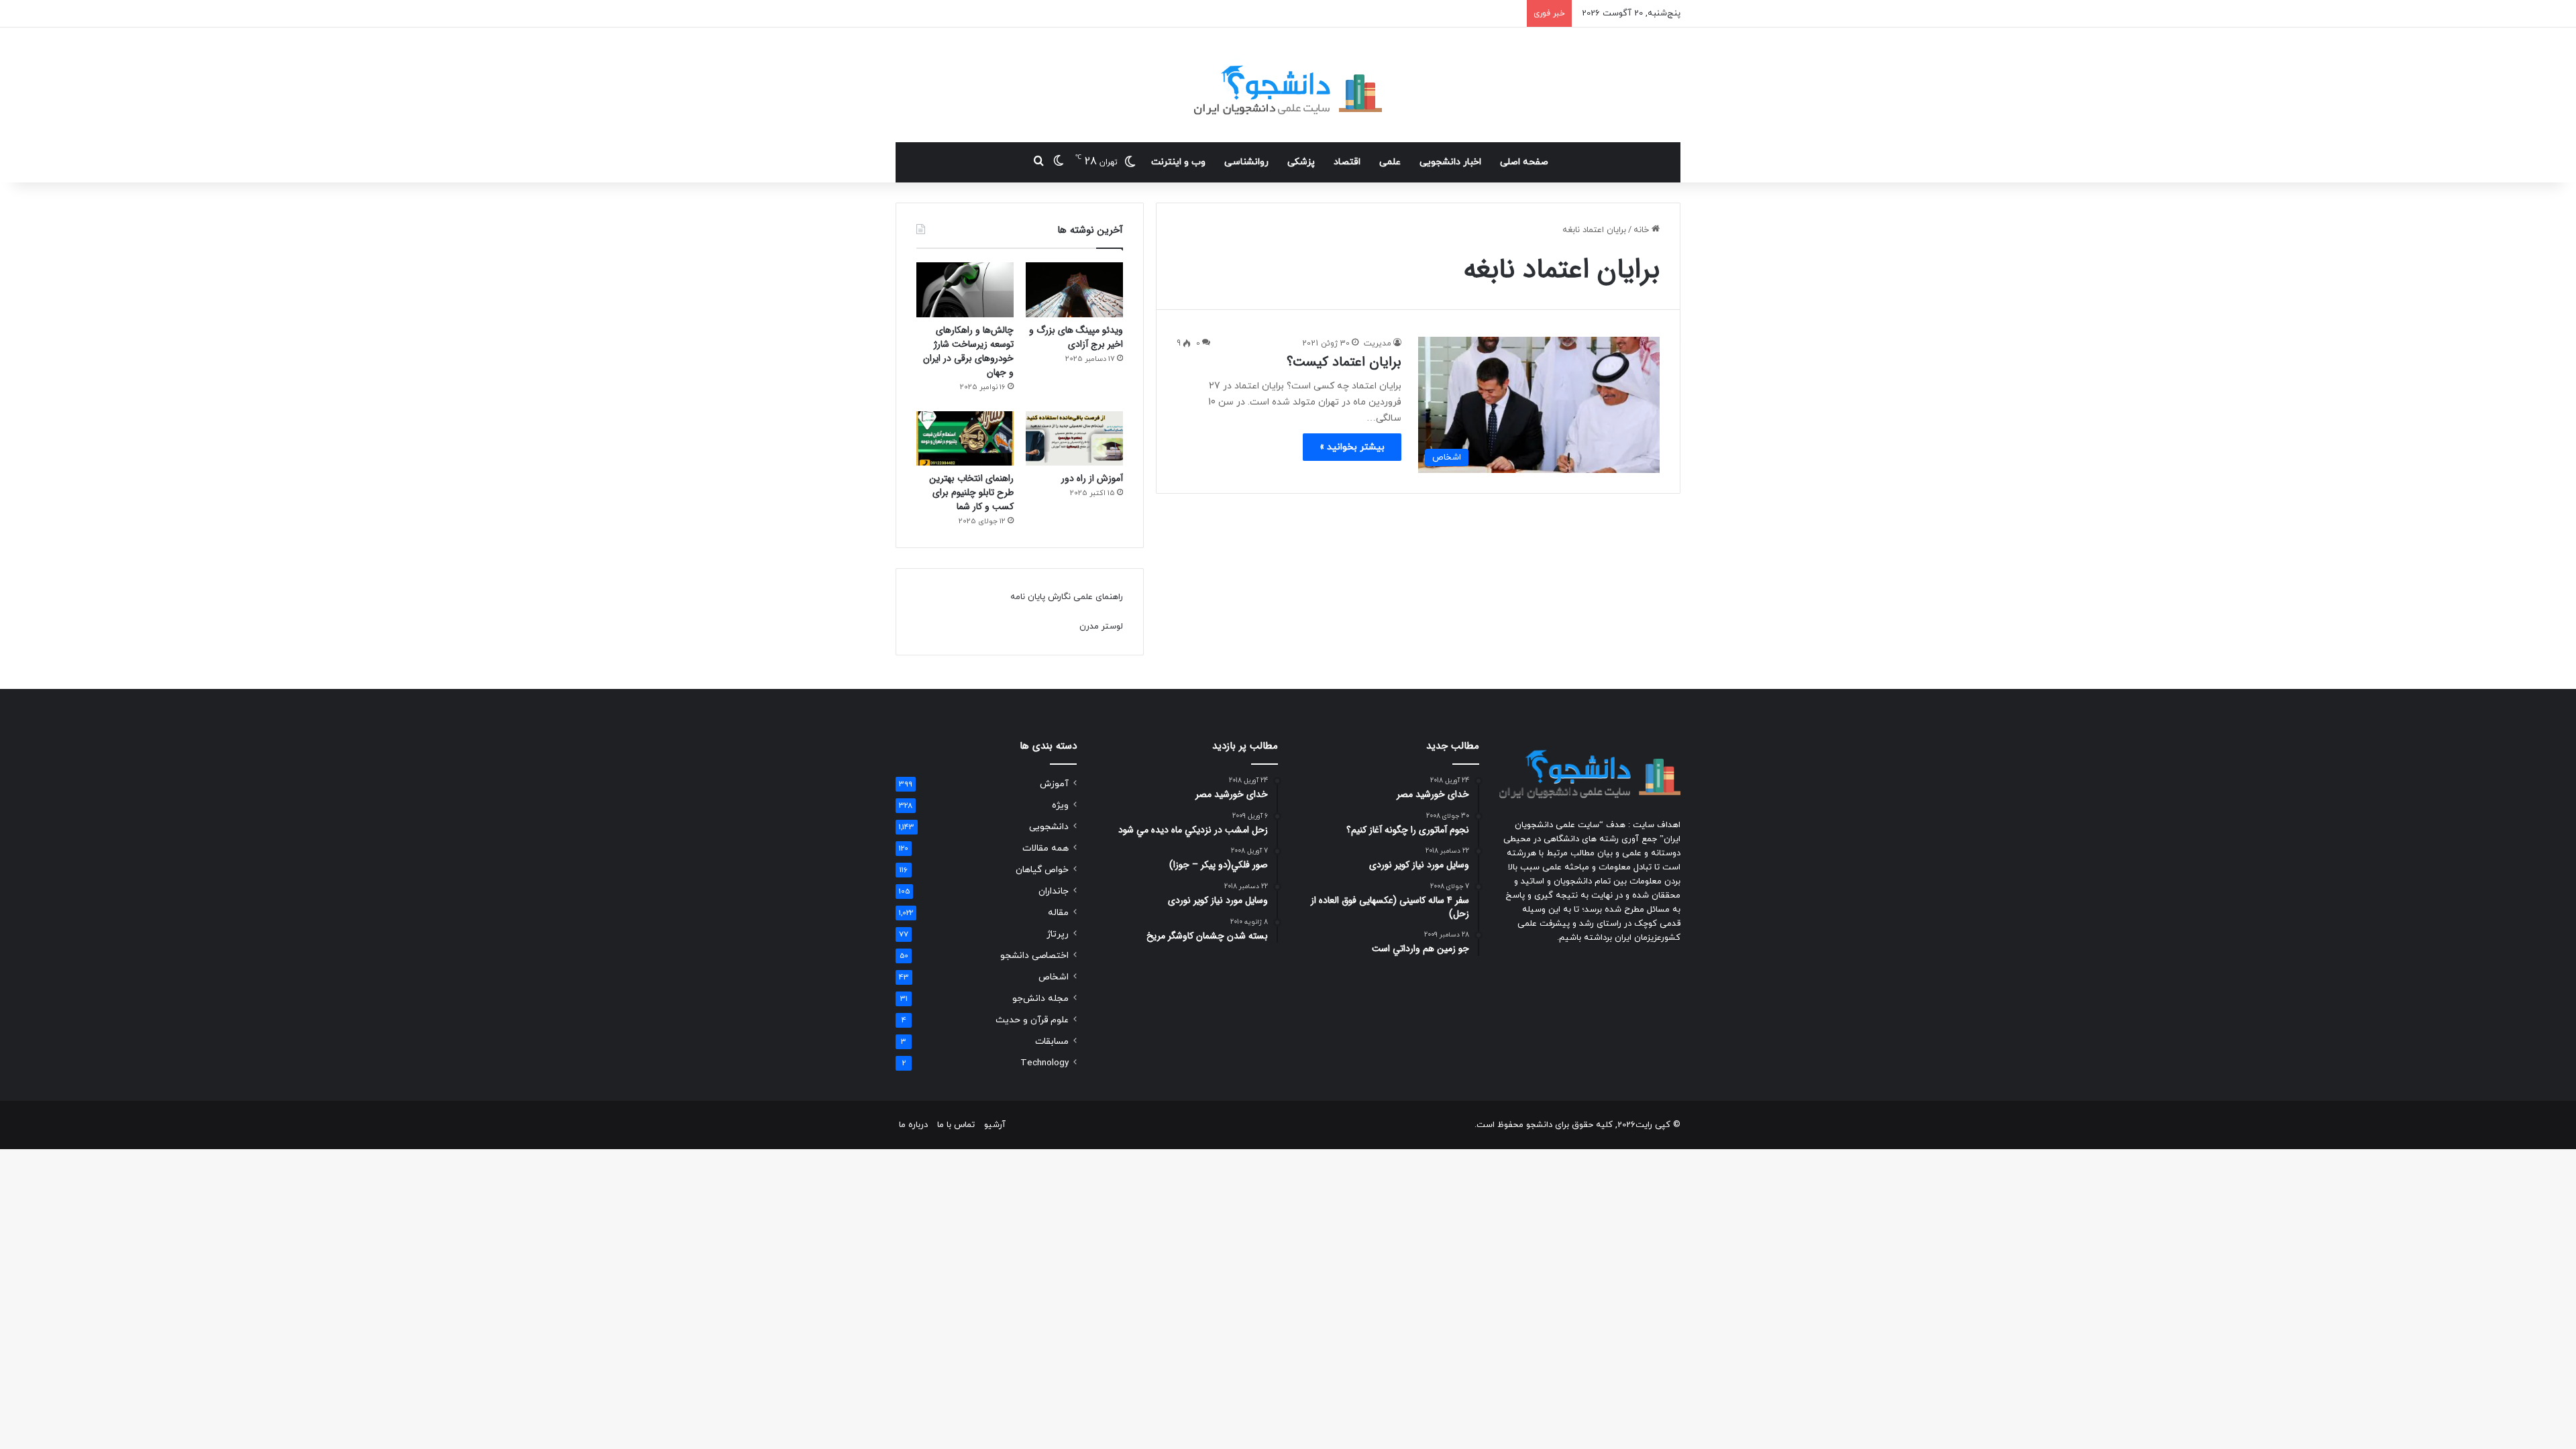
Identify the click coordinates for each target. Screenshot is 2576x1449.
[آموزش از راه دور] (1074, 439)
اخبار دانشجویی (1450, 162)
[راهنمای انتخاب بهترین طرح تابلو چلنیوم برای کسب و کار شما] (965, 439)
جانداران (1054, 891)
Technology (1044, 1063)
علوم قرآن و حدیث (1032, 1020)
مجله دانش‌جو (1040, 999)
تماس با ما (956, 1125)
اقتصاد (1347, 162)
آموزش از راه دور (1092, 478)
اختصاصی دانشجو (1034, 956)
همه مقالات (1045, 848)
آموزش (1054, 784)
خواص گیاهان (1042, 870)
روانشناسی (1246, 162)
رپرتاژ (1058, 934)
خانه (1643, 230)
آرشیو (995, 1125)
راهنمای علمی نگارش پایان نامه (1067, 597)
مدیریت (1378, 343)
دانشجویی (1049, 827)
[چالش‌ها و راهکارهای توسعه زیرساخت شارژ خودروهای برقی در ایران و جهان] (965, 290)
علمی (1390, 162)
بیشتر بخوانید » (1352, 447)
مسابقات (1052, 1041)
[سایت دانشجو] (1288, 85)
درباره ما (913, 1125)
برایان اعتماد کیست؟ (1344, 362)
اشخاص (1054, 977)
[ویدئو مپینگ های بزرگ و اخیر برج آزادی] (1074, 290)
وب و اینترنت (1178, 162)
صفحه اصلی (1524, 162)
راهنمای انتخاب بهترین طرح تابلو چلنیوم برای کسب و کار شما (971, 492)
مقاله (1058, 913)
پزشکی (1301, 162)
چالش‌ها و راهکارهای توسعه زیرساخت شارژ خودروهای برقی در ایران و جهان (968, 351)
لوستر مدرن (1101, 627)
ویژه (1060, 805)
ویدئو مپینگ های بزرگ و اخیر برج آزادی (1076, 337)
